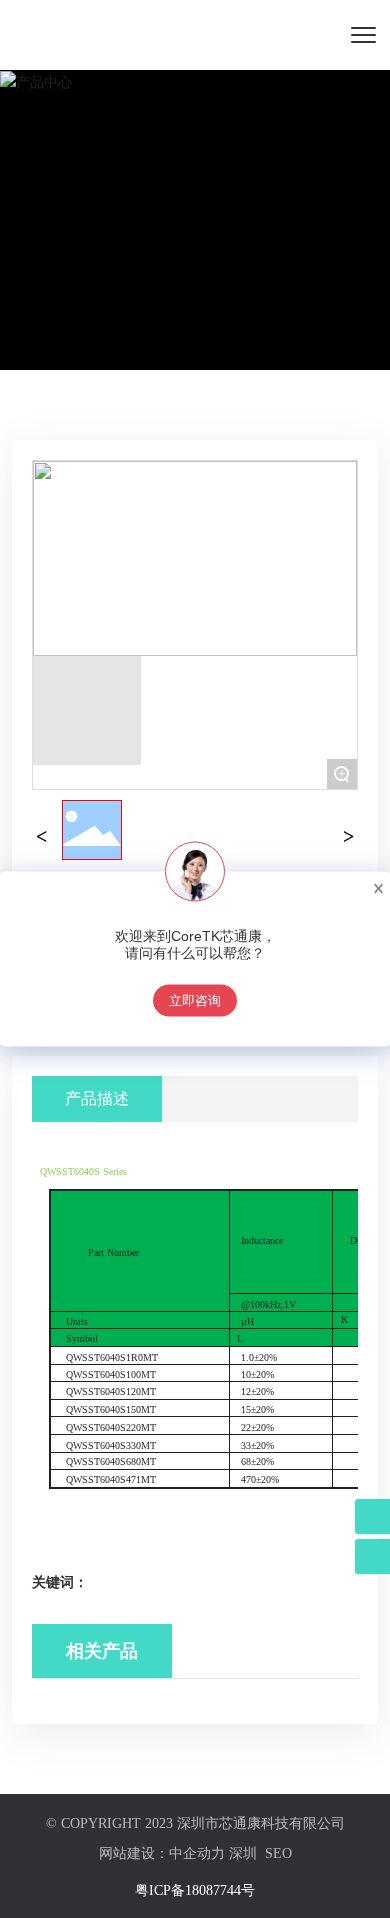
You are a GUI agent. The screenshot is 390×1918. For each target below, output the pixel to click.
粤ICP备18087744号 (195, 1890)
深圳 (243, 1853)
